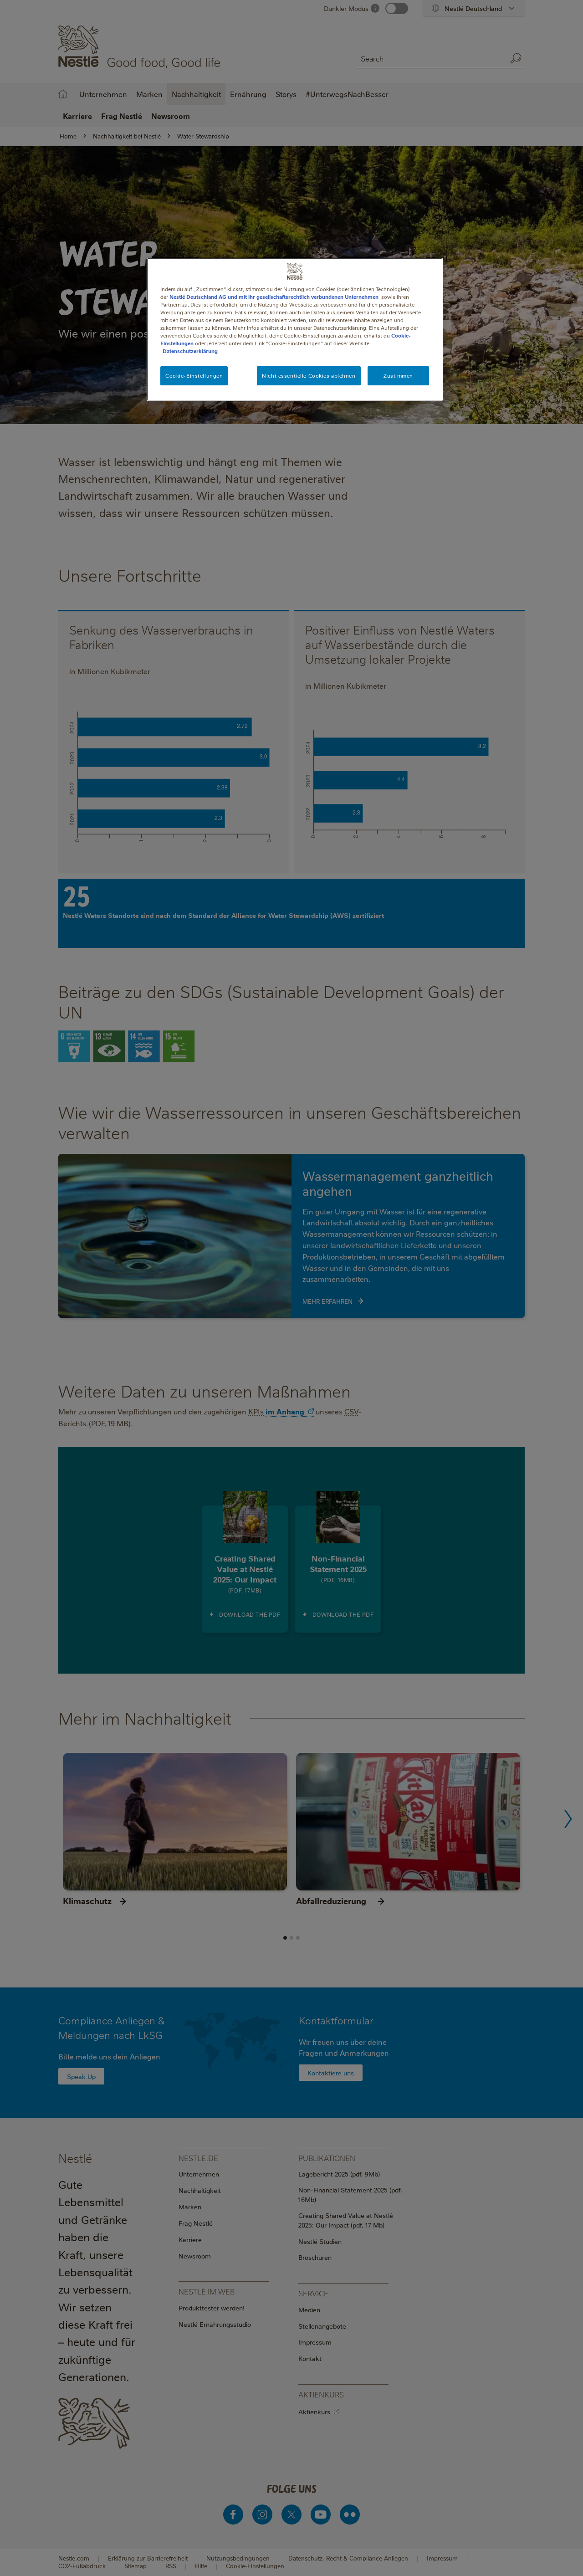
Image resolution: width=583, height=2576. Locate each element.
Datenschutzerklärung (190, 351)
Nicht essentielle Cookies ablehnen (309, 376)
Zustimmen (398, 376)
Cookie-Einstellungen (194, 376)
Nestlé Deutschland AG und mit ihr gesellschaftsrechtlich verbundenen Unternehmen (274, 297)
